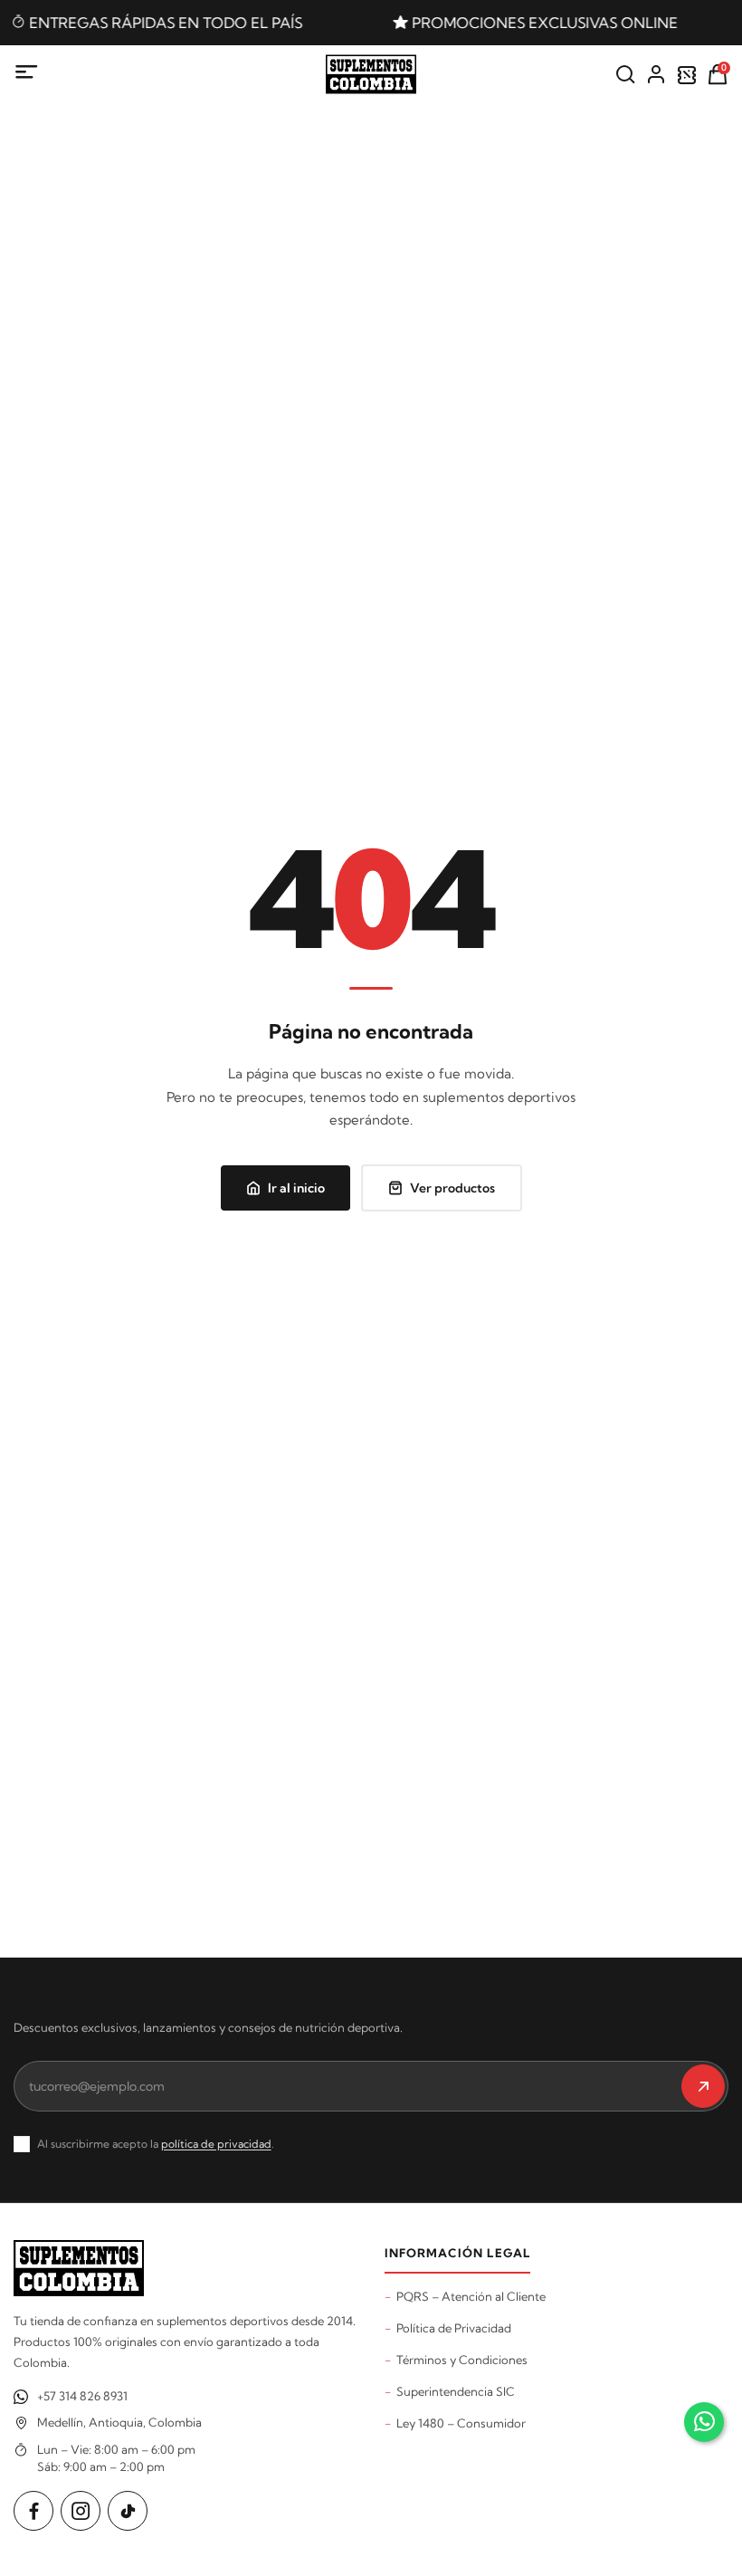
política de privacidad (216, 2144)
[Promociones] (687, 74)
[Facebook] (33, 2511)
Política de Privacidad (454, 2328)
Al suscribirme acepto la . (156, 2144)
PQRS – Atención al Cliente (471, 2296)
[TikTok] (128, 2511)
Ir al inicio (296, 1188)
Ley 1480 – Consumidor (461, 2423)
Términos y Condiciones (462, 2360)
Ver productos (452, 1188)
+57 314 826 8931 (82, 2396)
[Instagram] (81, 2511)
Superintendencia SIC (456, 2391)
